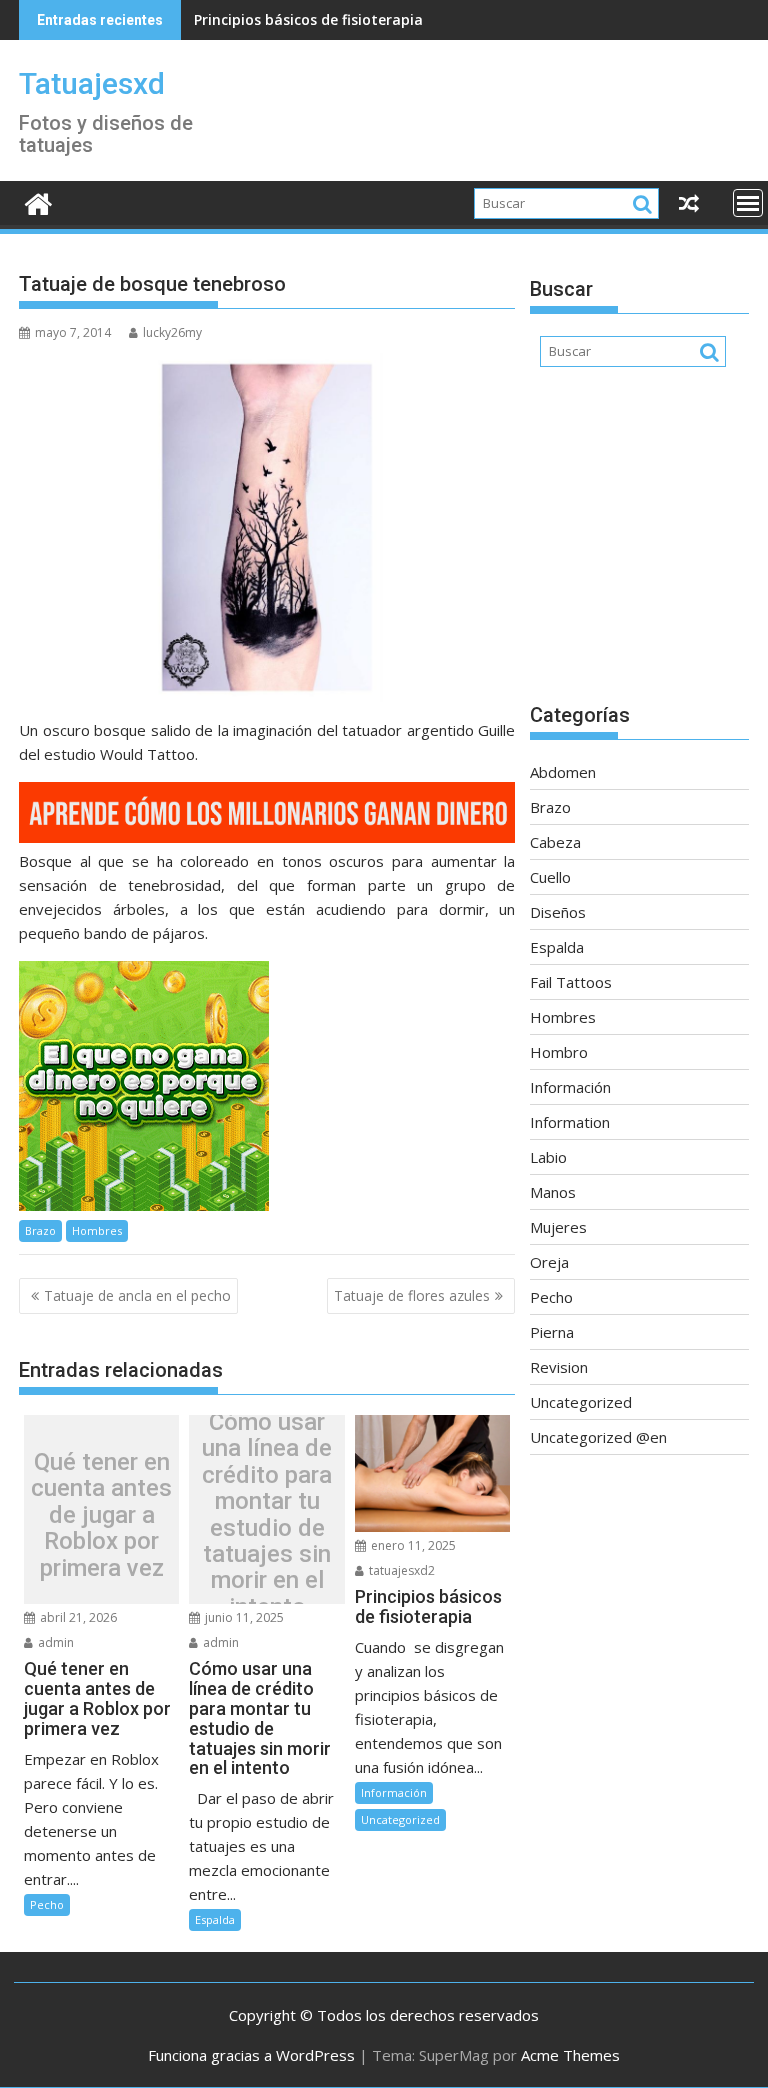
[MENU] (748, 203)
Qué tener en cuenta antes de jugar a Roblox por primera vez (101, 1515)
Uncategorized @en (598, 1437)
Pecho (47, 1904)
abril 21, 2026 (77, 1617)
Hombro (559, 1052)
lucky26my (172, 332)
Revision (559, 1367)
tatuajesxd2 (400, 1570)
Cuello (550, 877)
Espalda (215, 1919)
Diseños (558, 912)
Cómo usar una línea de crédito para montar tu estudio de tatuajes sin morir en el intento (267, 1514)
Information (570, 1122)
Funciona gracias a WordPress (251, 2055)
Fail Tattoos (571, 982)
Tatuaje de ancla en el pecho (137, 1295)
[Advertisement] (639, 545)
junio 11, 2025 (243, 1617)
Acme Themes (570, 2055)
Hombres (97, 1230)
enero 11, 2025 (412, 1545)
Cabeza (555, 842)
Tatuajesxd (92, 83)
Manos (553, 1192)
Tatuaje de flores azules (412, 1295)
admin (54, 1642)
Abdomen (563, 772)
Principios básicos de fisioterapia (308, 19)
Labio (548, 1157)
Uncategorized (400, 1819)
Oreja (549, 1262)
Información (394, 1792)
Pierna (552, 1332)
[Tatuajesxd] (38, 201)
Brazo (40, 1230)
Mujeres (558, 1227)
